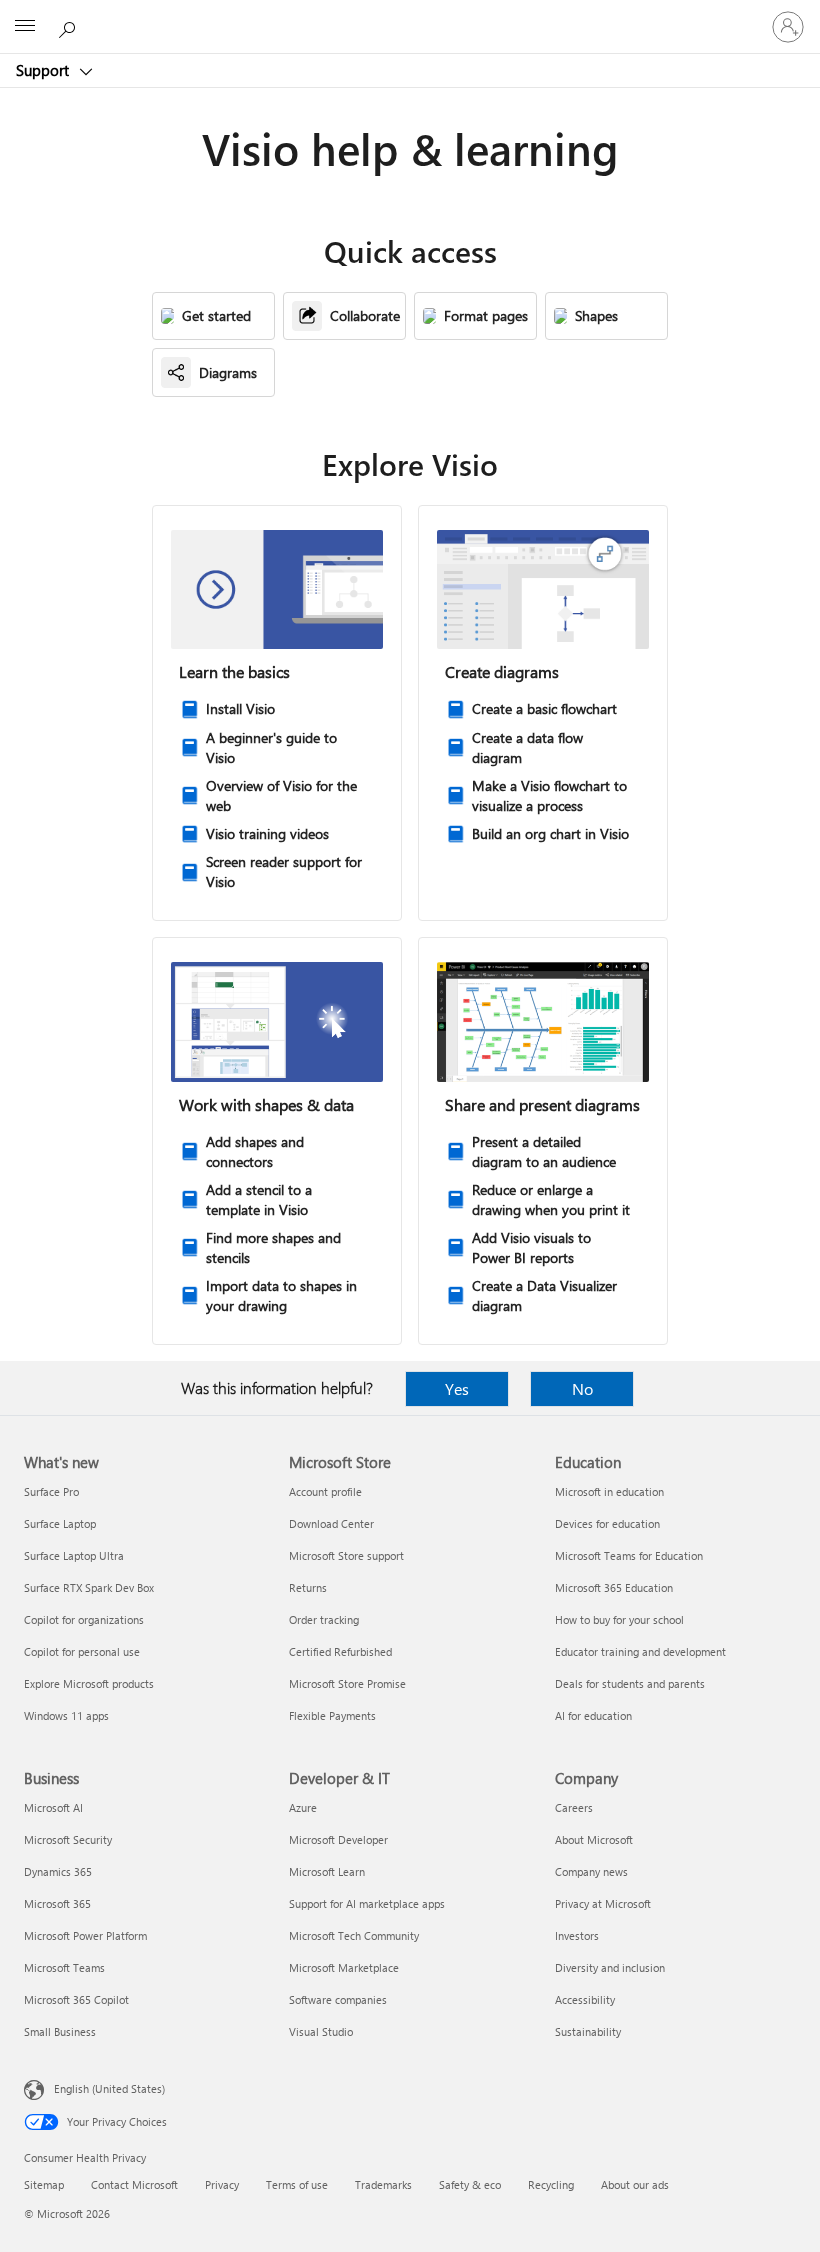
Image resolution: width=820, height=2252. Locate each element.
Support (44, 70)
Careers (574, 1807)
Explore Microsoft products (89, 1683)
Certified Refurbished (340, 1651)
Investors (577, 1935)
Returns (308, 1587)
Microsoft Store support (346, 1555)
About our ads (635, 2184)
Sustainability (588, 2031)
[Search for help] (70, 26)
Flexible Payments (332, 1715)
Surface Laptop (60, 1523)
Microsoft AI (53, 1807)
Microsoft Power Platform (85, 1935)
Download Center (331, 1523)
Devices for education (607, 1523)
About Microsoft (594, 1839)
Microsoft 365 (57, 1903)
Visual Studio (321, 2031)
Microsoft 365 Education (614, 1587)
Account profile (325, 1491)
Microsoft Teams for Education (629, 1555)
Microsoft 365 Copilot (76, 1999)
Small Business (60, 2031)
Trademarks (383, 2184)
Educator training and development (640, 1651)
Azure (303, 1807)
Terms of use (297, 2184)
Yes (457, 1388)
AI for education (593, 1715)
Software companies (338, 1999)
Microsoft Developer (338, 1839)
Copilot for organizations (84, 1619)
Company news (591, 1871)
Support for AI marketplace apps (367, 1903)
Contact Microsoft (134, 2184)
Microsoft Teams (64, 1967)
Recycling (551, 2184)
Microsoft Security (68, 1839)
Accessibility (585, 1999)
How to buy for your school (619, 1619)
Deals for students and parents (630, 1683)
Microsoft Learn (327, 1871)
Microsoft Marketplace (344, 1967)
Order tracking (324, 1619)
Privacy (222, 2184)
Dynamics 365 (58, 1871)
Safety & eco (470, 2184)
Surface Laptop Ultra (74, 1555)
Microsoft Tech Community (354, 1935)
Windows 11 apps (66, 1715)
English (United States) (109, 2088)
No (582, 1388)
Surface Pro (51, 1491)
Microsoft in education (609, 1491)
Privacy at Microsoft (603, 1903)
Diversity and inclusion (610, 1967)
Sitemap (44, 2184)
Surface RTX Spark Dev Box (89, 1587)
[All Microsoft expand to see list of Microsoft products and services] (25, 27)
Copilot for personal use (82, 1651)
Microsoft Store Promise (347, 1683)
